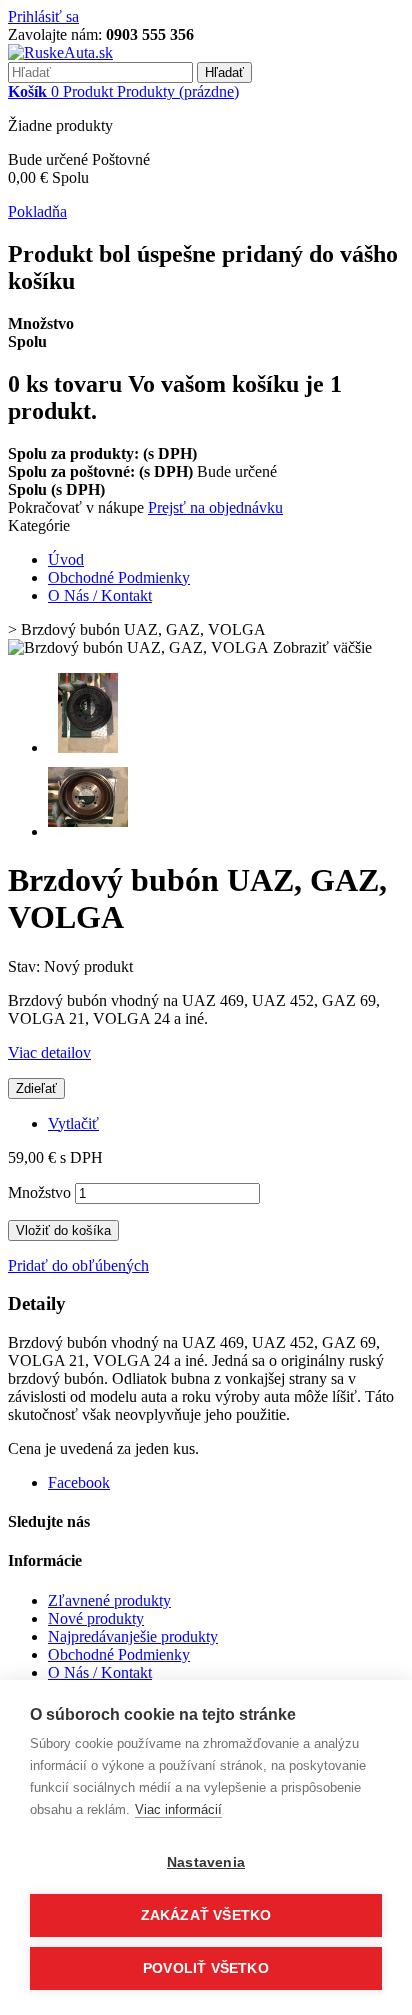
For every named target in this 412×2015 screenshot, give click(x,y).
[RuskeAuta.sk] (60, 52)
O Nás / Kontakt (100, 595)
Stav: (26, 966)
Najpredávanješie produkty (133, 1636)
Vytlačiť (73, 1123)
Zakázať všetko (206, 1915)
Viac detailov (49, 1052)
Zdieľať (36, 1088)
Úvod (66, 559)
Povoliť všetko (206, 1968)
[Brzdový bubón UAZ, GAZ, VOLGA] (88, 747)
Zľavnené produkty (109, 1600)
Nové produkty (96, 1618)
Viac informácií (178, 1809)
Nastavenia (206, 1862)
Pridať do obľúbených (78, 1265)
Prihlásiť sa (43, 16)
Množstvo (39, 1192)
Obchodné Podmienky (119, 577)
